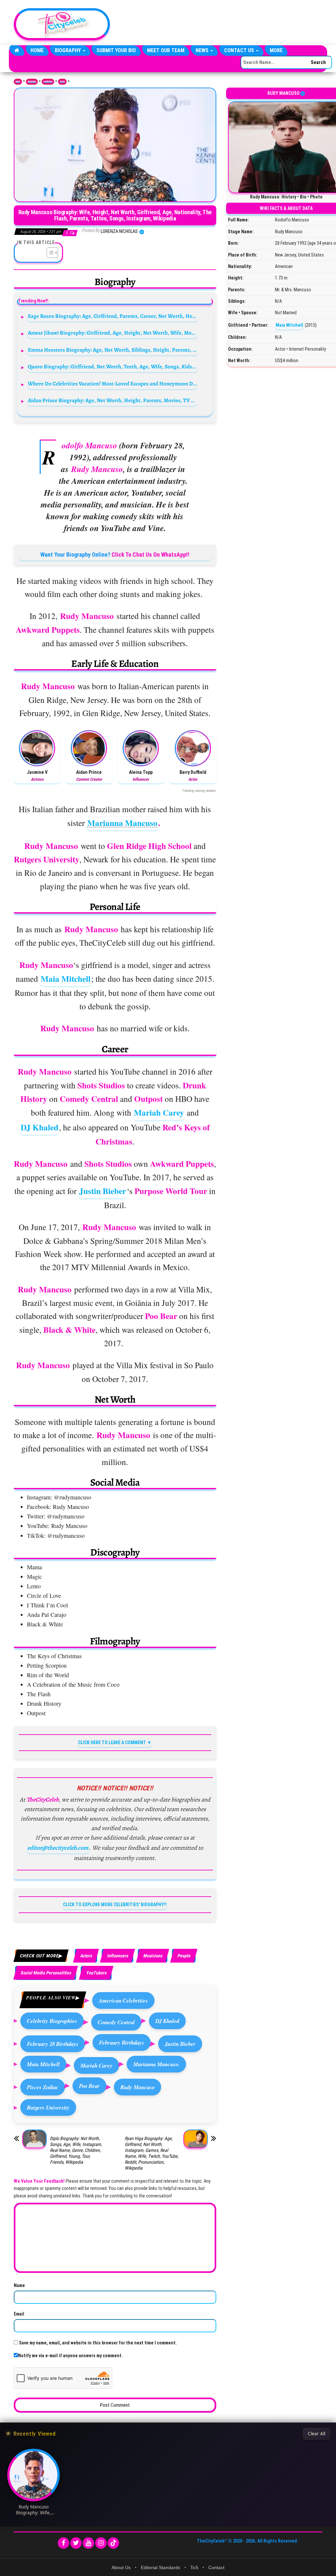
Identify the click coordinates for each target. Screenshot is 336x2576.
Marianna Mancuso (122, 823)
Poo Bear (89, 2086)
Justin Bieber (103, 1191)
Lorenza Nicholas (120, 231)
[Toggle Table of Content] (49, 253)
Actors (62, 82)
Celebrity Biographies (52, 2021)
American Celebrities (123, 2000)
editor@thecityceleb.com (58, 1848)
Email (19, 2314)
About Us (121, 2567)
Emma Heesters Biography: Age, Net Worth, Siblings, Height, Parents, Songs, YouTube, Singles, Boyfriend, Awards (113, 350)
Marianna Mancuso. (156, 2064)
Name (19, 2285)
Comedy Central (116, 2022)
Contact (216, 2567)
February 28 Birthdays (53, 2044)
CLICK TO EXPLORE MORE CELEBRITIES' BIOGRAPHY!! (115, 1905)
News (203, 50)
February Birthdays (122, 2042)
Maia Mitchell (66, 979)
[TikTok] (113, 2543)
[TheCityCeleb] (17, 51)
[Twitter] (76, 2543)
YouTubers (96, 1973)
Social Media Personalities (46, 1973)
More (276, 50)
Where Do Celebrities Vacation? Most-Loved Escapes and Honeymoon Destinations (113, 384)
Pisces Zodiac (43, 2087)
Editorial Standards (160, 2567)
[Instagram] (101, 2543)
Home (37, 50)
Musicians (153, 1956)
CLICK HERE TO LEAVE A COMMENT (112, 1742)
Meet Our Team (166, 50)
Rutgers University (48, 2107)
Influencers (117, 1956)
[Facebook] (63, 2543)
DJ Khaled (40, 1127)
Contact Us (240, 50)
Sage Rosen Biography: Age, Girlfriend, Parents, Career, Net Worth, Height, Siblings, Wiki (113, 316)
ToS (194, 2567)
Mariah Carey (159, 1113)
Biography (68, 50)
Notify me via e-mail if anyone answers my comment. (70, 2356)
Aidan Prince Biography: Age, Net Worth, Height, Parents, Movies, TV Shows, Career (113, 400)
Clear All (316, 2434)
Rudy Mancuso (137, 2087)
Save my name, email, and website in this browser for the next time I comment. (98, 2343)
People (184, 1956)
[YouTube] (88, 2543)
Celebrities (48, 82)
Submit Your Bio (116, 50)
